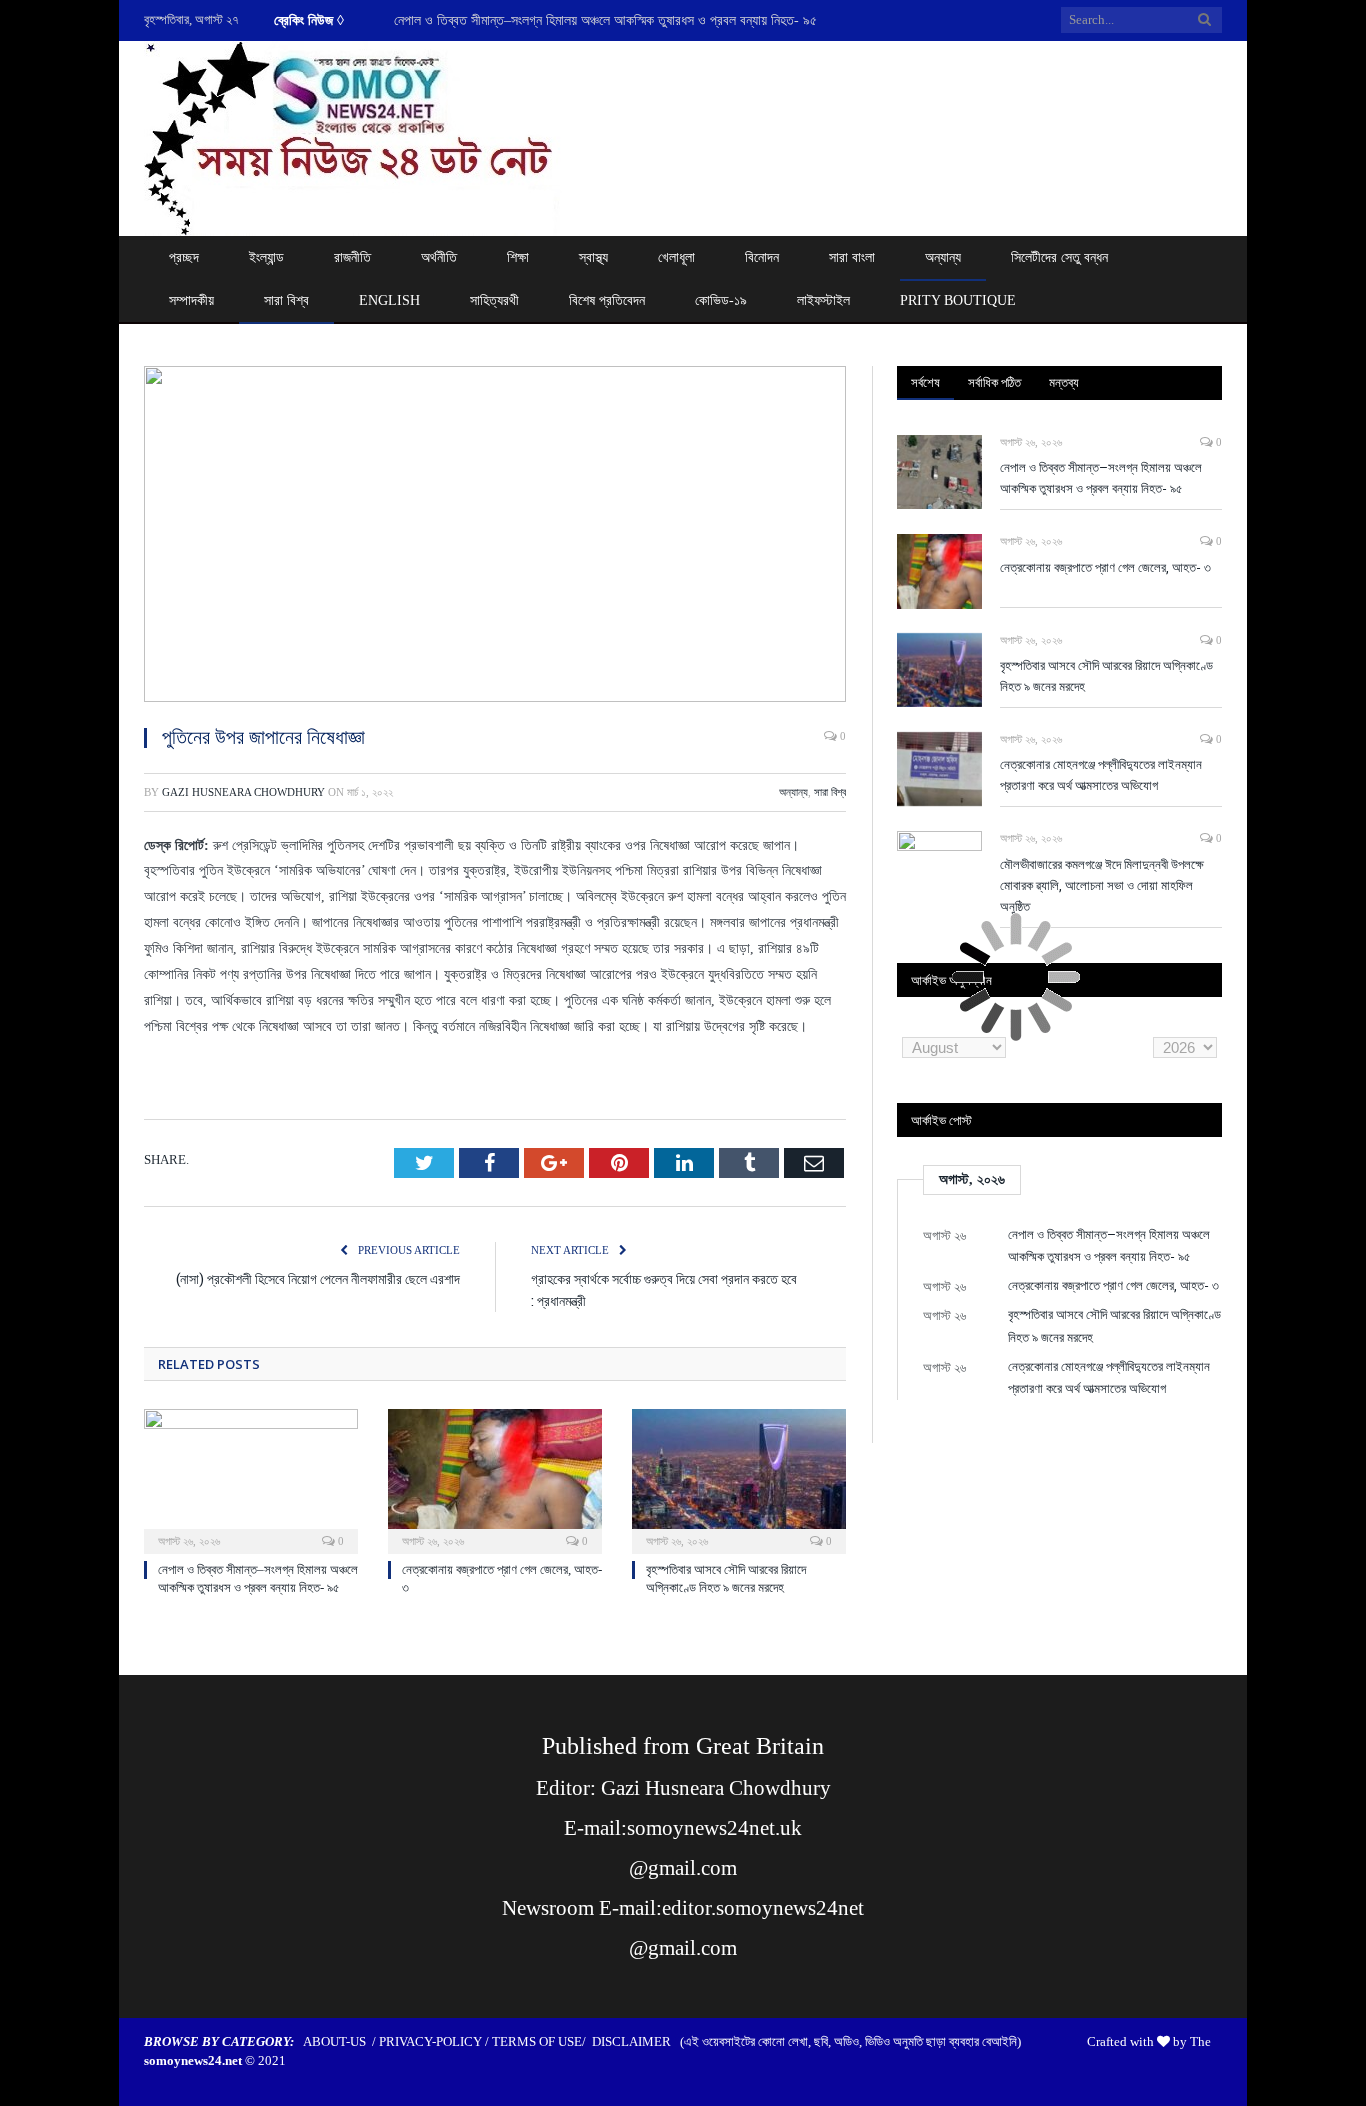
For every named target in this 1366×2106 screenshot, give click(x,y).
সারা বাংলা (852, 257)
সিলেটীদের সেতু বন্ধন (1059, 257)
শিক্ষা (518, 257)
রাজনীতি (352, 257)
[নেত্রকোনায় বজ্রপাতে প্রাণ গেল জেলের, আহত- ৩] (495, 1479)
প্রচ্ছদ (184, 257)
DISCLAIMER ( (638, 2041)
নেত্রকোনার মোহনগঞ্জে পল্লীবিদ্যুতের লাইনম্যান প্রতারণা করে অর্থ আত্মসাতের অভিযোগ (1101, 774)
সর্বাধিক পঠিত (994, 382)
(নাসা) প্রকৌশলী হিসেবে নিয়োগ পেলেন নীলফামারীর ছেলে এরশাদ (318, 1278)
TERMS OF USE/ (542, 2041)
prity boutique (958, 300)
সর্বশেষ (925, 382)
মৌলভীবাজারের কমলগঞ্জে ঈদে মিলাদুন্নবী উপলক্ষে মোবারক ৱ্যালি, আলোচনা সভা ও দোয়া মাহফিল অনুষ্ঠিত (1102, 885)
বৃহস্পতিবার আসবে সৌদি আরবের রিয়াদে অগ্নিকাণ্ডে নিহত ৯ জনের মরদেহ (1106, 675)
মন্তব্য (1064, 382)
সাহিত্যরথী (494, 300)
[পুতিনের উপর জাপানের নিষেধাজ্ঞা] (495, 537)
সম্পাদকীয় (191, 300)
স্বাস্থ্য (593, 257)
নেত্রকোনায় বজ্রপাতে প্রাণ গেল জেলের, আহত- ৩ (509, 20)
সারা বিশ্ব (286, 300)
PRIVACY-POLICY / (435, 2041)
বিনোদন (762, 257)
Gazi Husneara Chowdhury (243, 792)
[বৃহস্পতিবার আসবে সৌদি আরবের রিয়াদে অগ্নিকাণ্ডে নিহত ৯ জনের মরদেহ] (739, 1479)
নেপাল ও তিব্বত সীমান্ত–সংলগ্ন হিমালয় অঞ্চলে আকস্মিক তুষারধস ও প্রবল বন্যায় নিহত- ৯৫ (1101, 477)
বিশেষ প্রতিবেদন (607, 300)
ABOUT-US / (341, 2041)
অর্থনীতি (439, 257)
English (389, 300)
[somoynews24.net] (353, 134)
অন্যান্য (943, 257)
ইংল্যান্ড (266, 257)
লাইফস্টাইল (823, 300)
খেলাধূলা (676, 257)
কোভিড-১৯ (721, 300)
